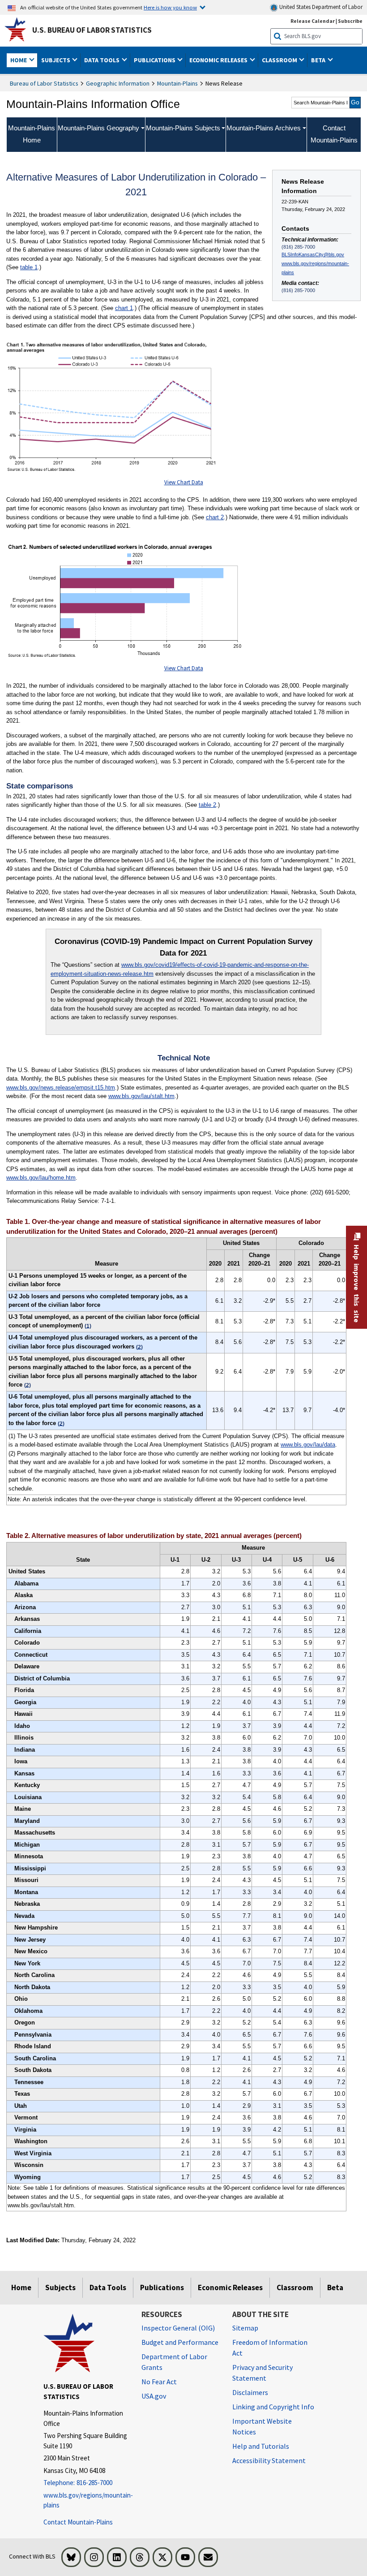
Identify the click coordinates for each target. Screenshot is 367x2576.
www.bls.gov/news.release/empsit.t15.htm (61, 1088)
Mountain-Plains (177, 83)
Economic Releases (230, 2287)
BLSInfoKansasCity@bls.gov (313, 254)
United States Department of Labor (320, 7)
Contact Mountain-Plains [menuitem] (334, 134)
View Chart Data (184, 482)
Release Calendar (313, 21)
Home (21, 2287)
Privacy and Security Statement (262, 2373)
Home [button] (19, 60)
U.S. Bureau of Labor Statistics (92, 30)
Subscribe (350, 21)
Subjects (60, 2287)
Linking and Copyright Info (273, 2407)
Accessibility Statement (269, 2460)
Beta (335, 2287)
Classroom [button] (280, 60)
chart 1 (124, 308)
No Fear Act (159, 2382)
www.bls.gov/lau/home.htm (41, 1178)
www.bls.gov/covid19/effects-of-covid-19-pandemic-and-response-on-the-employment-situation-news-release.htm (180, 969)
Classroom (295, 2287)
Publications (162, 2287)
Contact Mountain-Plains (78, 2522)
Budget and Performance (180, 2342)
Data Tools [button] (102, 60)
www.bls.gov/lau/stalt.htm (141, 1096)
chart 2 (215, 517)
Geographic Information (118, 83)
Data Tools (108, 2287)
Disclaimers (250, 2392)
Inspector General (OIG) (178, 2328)
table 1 (29, 267)
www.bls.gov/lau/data (308, 1445)
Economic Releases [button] (219, 60)
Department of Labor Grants (174, 2362)
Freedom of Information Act (270, 2348)
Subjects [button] (56, 60)
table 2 (207, 805)
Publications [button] (155, 60)
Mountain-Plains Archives (264, 128)
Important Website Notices (262, 2426)
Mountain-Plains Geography (98, 128)
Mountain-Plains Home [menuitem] (32, 134)
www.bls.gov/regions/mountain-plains (315, 268)
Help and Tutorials (261, 2446)
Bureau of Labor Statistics (44, 83)
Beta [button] (319, 60)
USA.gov (154, 2396)
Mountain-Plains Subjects (183, 128)
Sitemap (245, 2328)
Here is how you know (170, 7)
